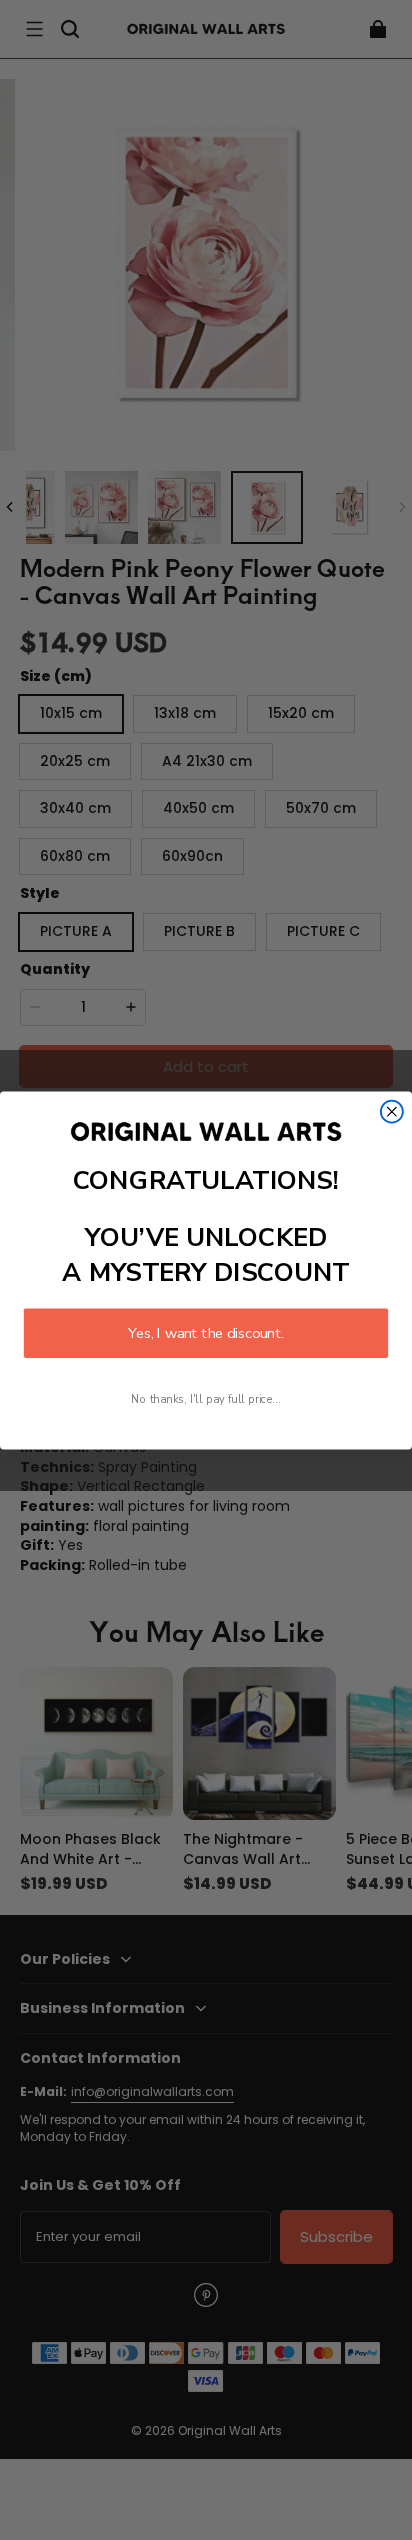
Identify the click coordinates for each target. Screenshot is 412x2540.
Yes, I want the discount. (206, 1333)
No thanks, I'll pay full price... (205, 1398)
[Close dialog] (392, 1111)
